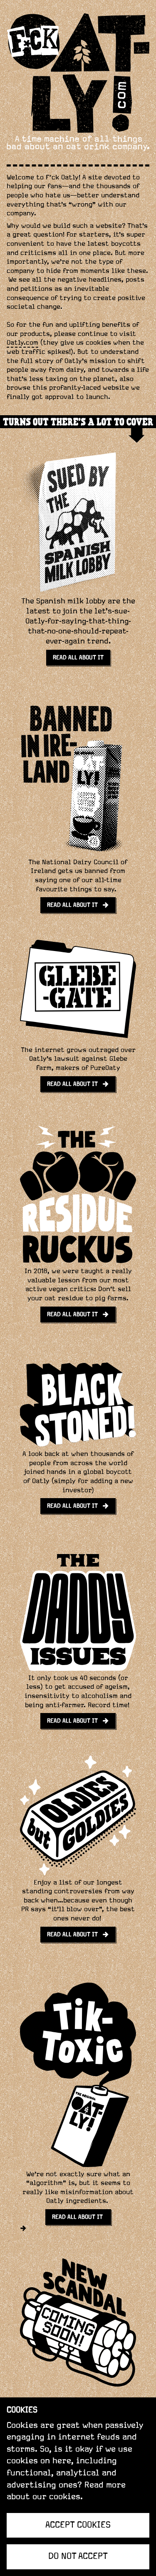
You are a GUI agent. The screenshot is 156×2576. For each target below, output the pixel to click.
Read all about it (78, 2217)
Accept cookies (78, 2525)
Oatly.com (22, 343)
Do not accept (78, 2556)
